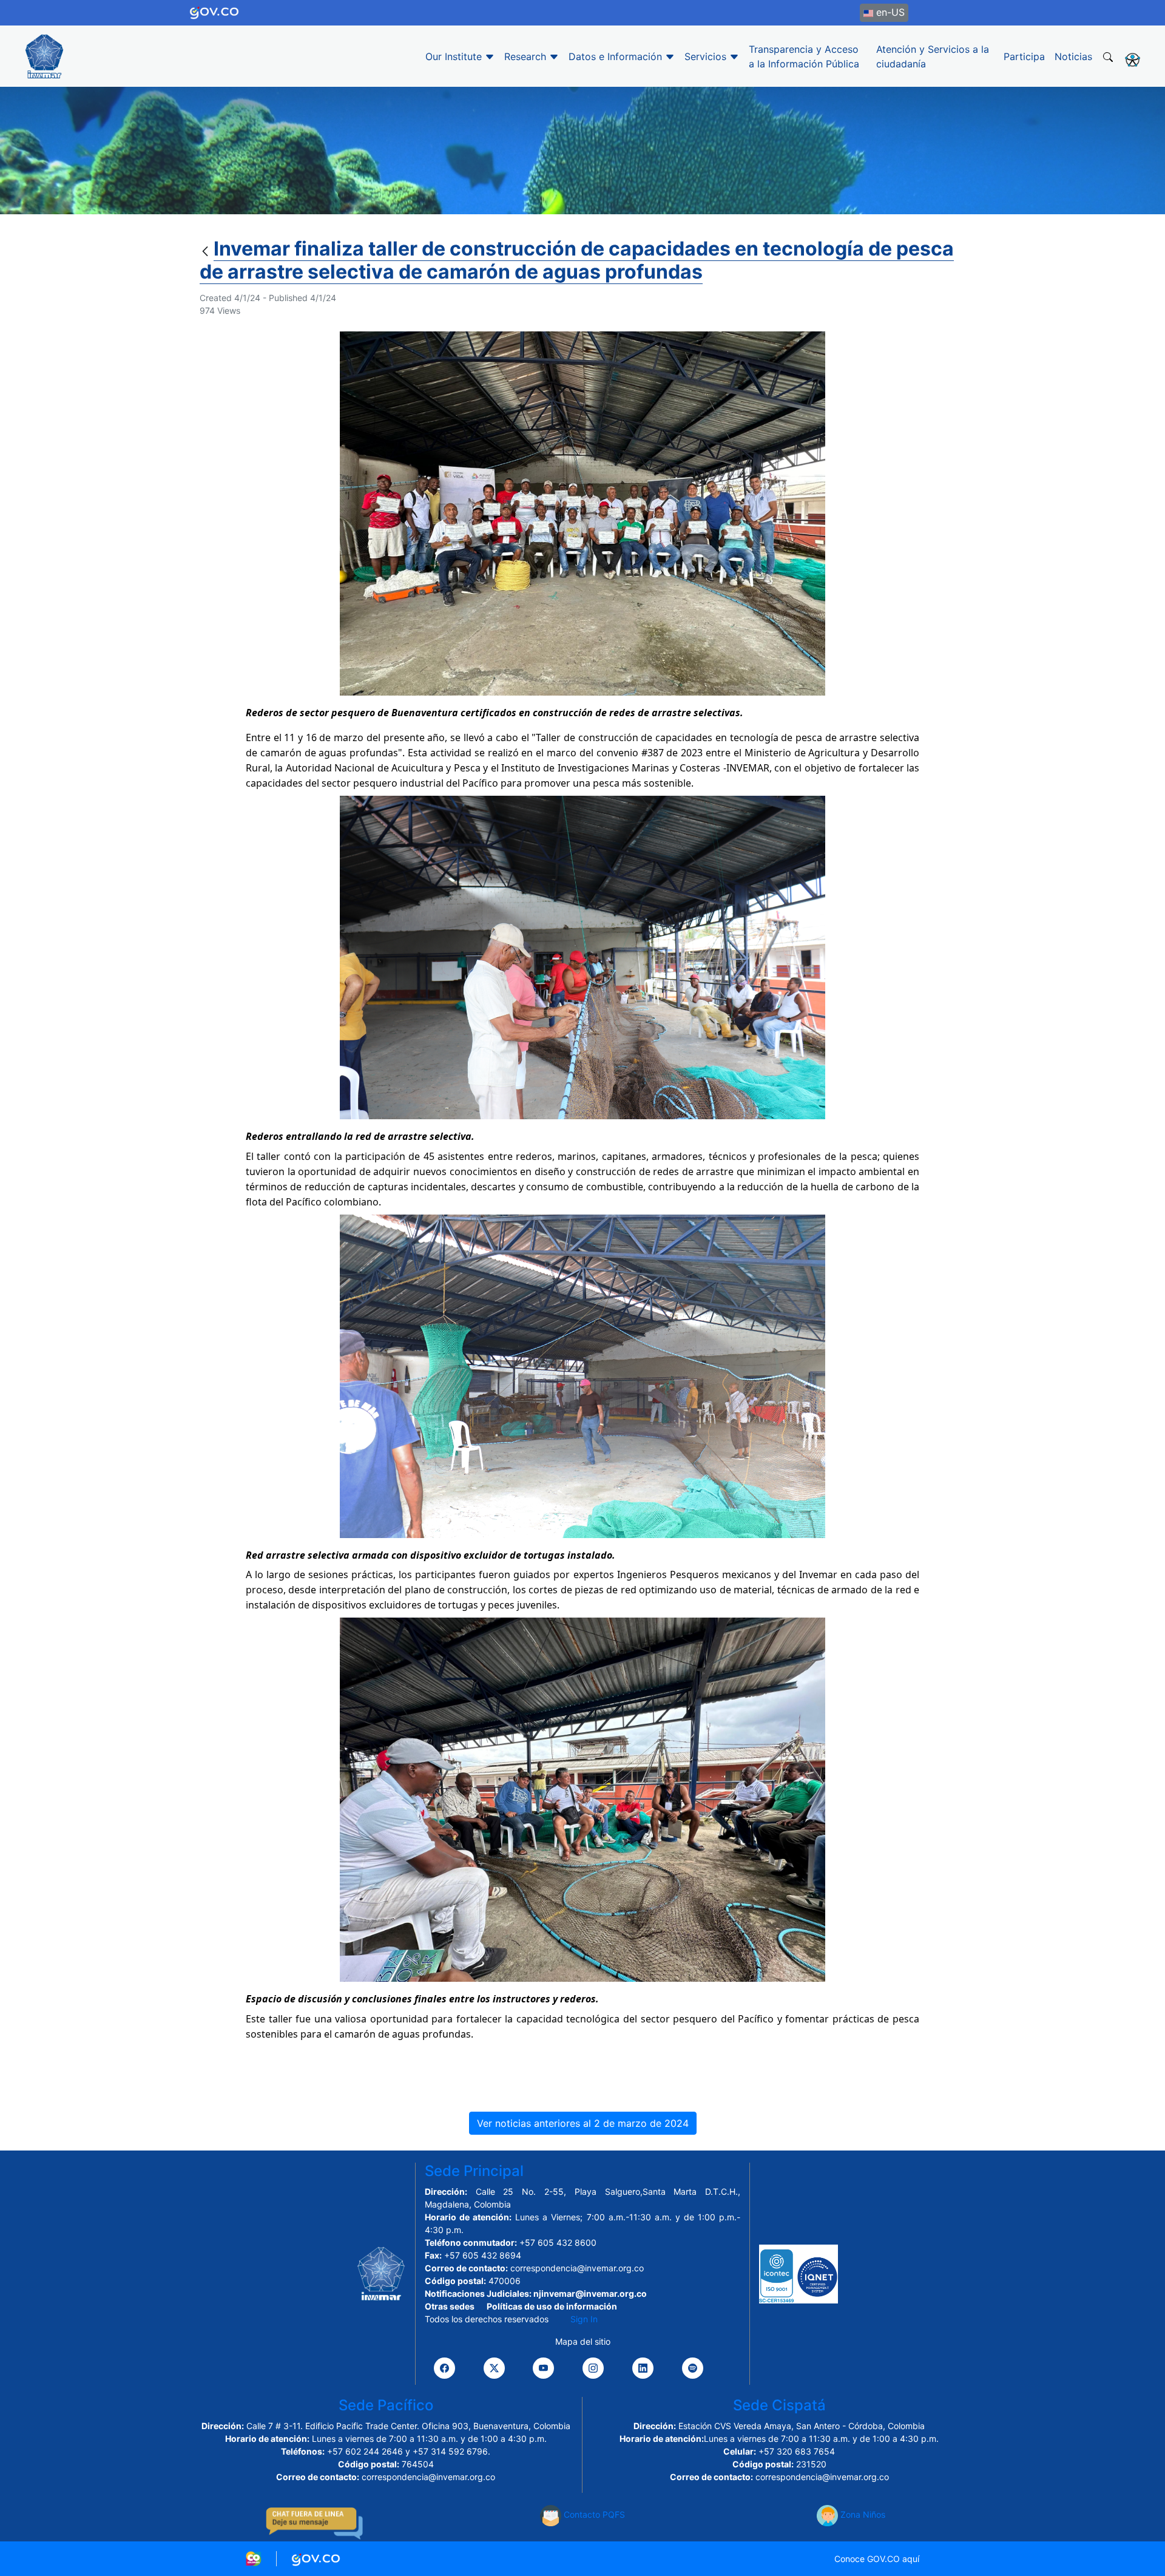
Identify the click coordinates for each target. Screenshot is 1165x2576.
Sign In (584, 2319)
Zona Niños (862, 2514)
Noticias (1073, 56)
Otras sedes (450, 2306)
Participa (1024, 56)
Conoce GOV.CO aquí (877, 2559)
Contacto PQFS (593, 2514)
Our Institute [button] (455, 56)
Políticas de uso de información (552, 2306)
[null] (207, 252)
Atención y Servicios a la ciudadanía (933, 56)
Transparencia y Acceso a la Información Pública (804, 56)
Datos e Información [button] (617, 56)
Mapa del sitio (583, 2341)
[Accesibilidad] (1133, 59)
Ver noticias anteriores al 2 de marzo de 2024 (583, 2123)
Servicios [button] (707, 56)
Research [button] (527, 56)
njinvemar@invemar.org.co (590, 2293)
